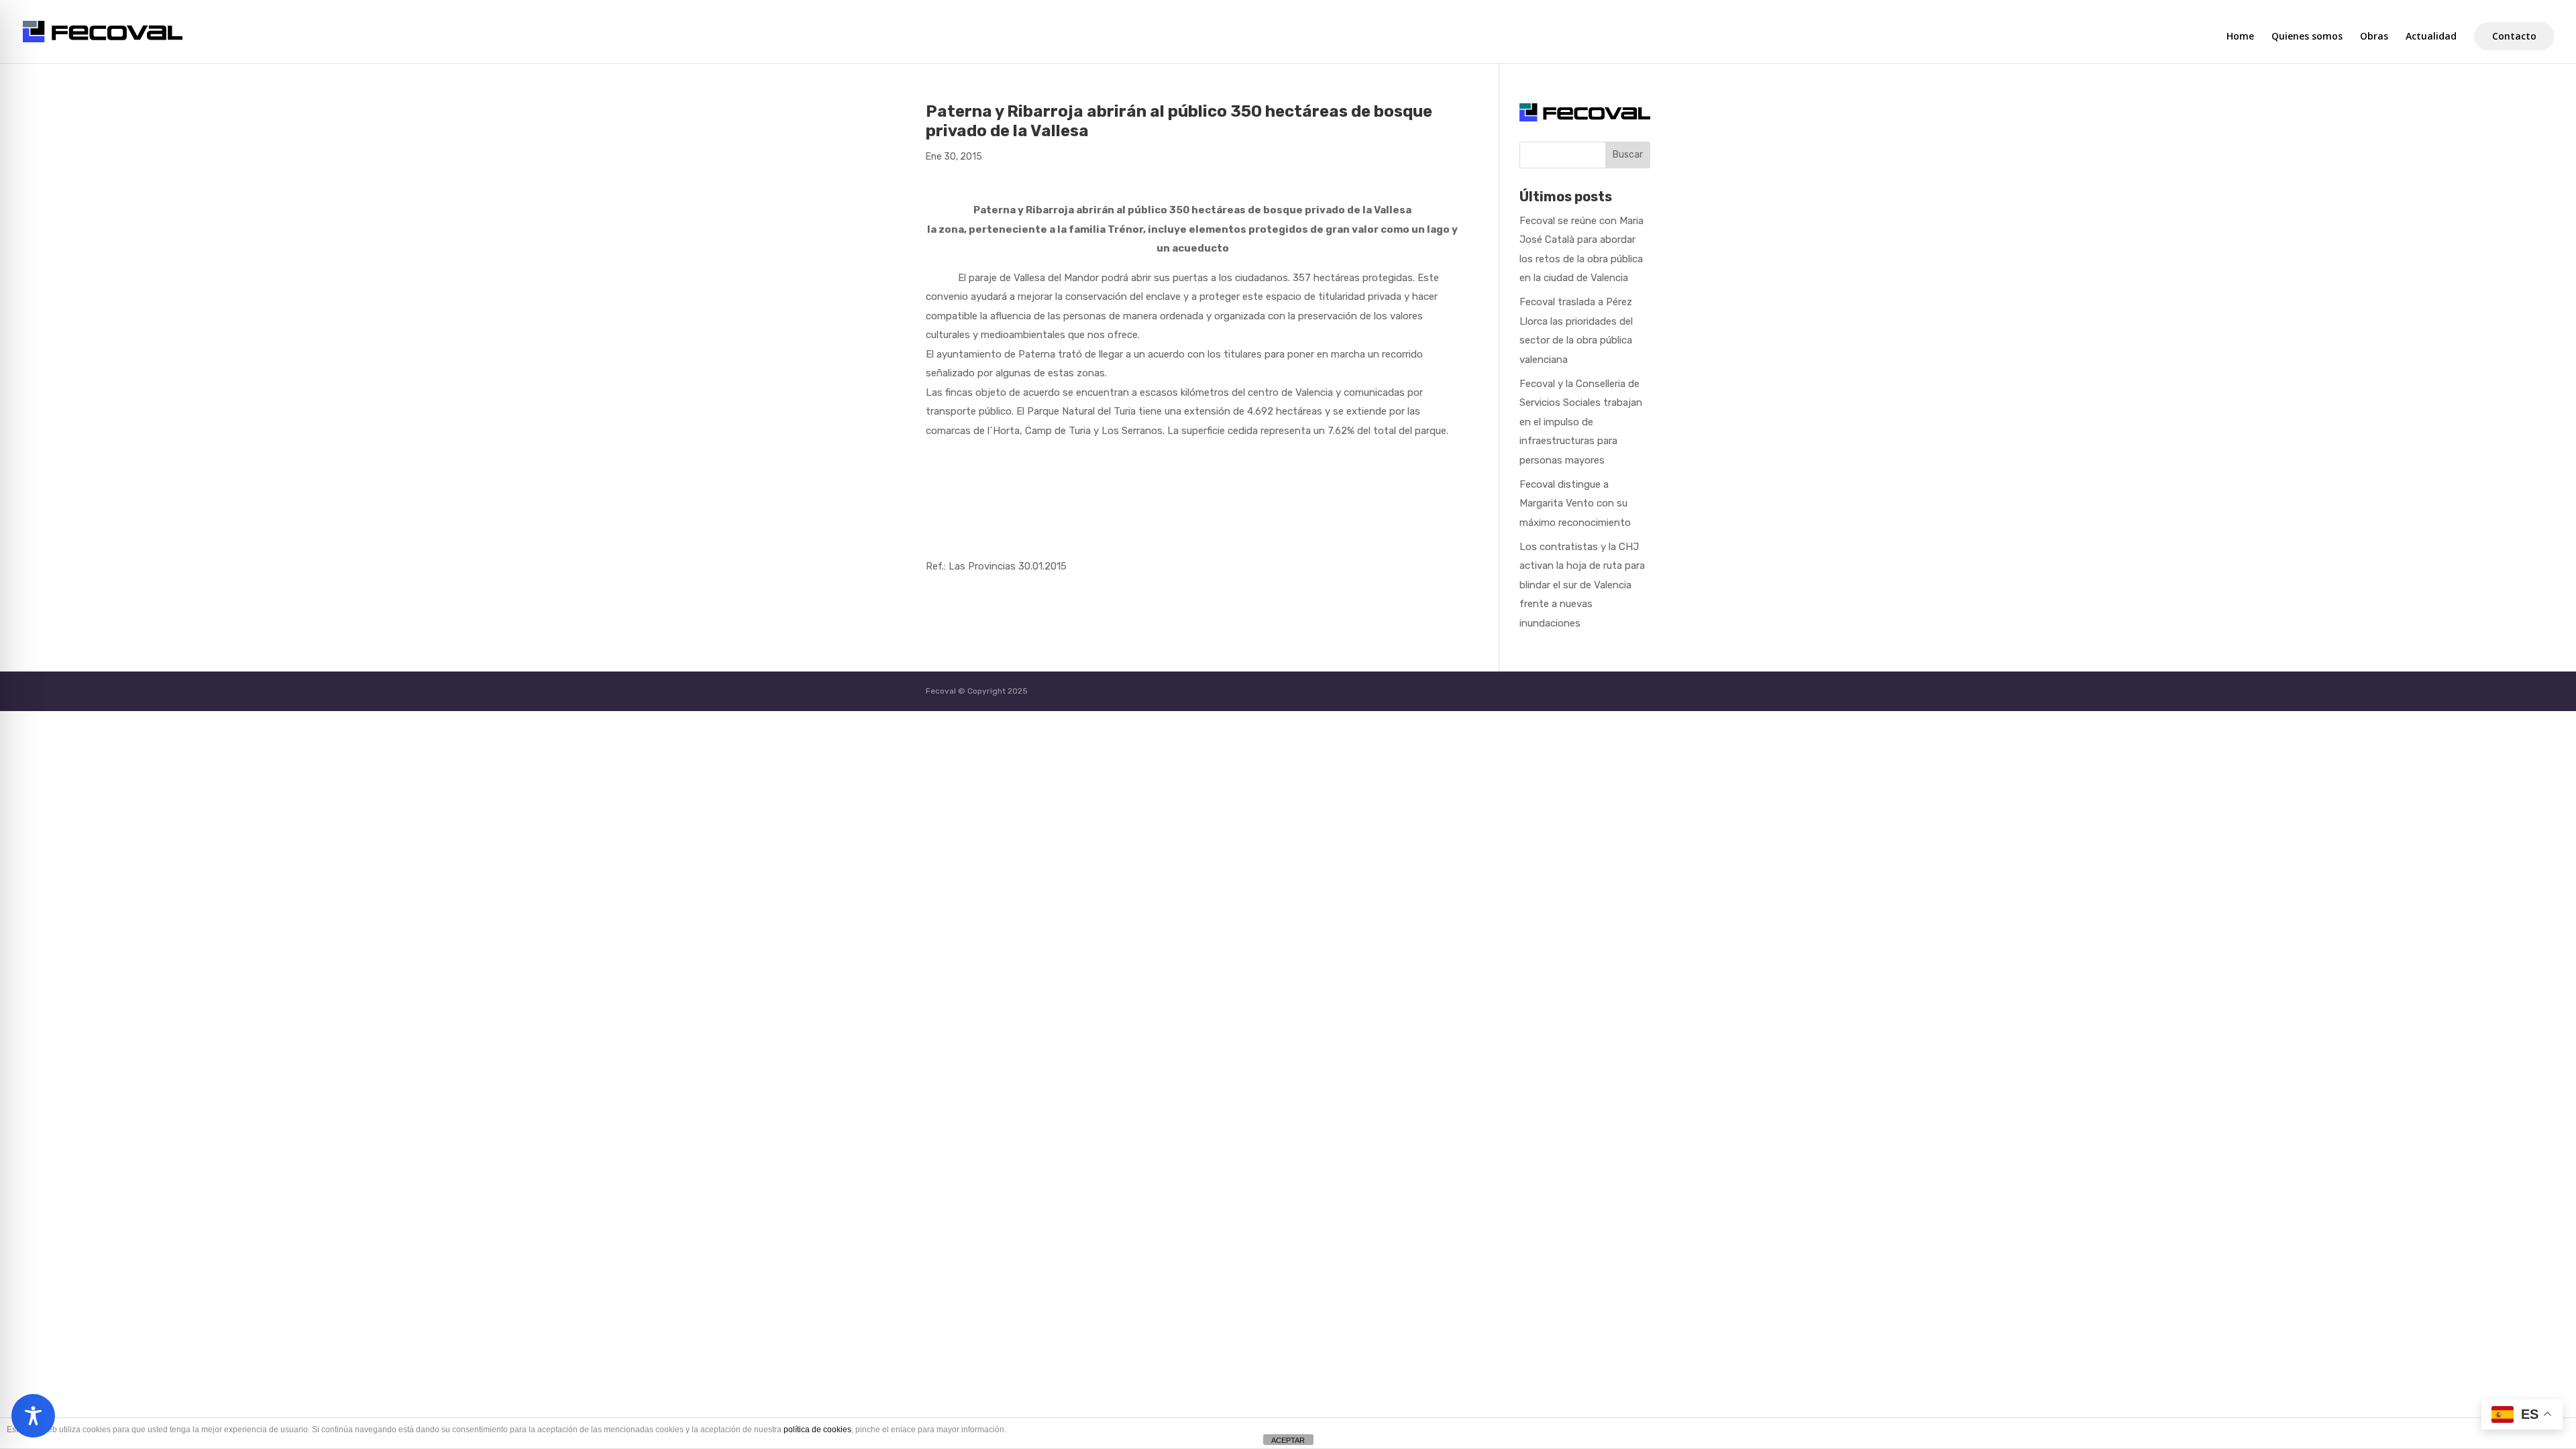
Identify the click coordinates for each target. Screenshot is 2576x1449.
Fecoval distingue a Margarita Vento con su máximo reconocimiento (1575, 503)
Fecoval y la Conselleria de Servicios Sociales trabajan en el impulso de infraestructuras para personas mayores (1581, 422)
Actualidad (2431, 37)
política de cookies (817, 1430)
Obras (2374, 37)
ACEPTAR (1288, 1440)
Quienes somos (2307, 37)
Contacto (2514, 36)
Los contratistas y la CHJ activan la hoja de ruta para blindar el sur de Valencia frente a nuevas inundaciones (1582, 585)
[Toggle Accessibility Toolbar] (33, 1416)
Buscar (1628, 155)
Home (2240, 37)
